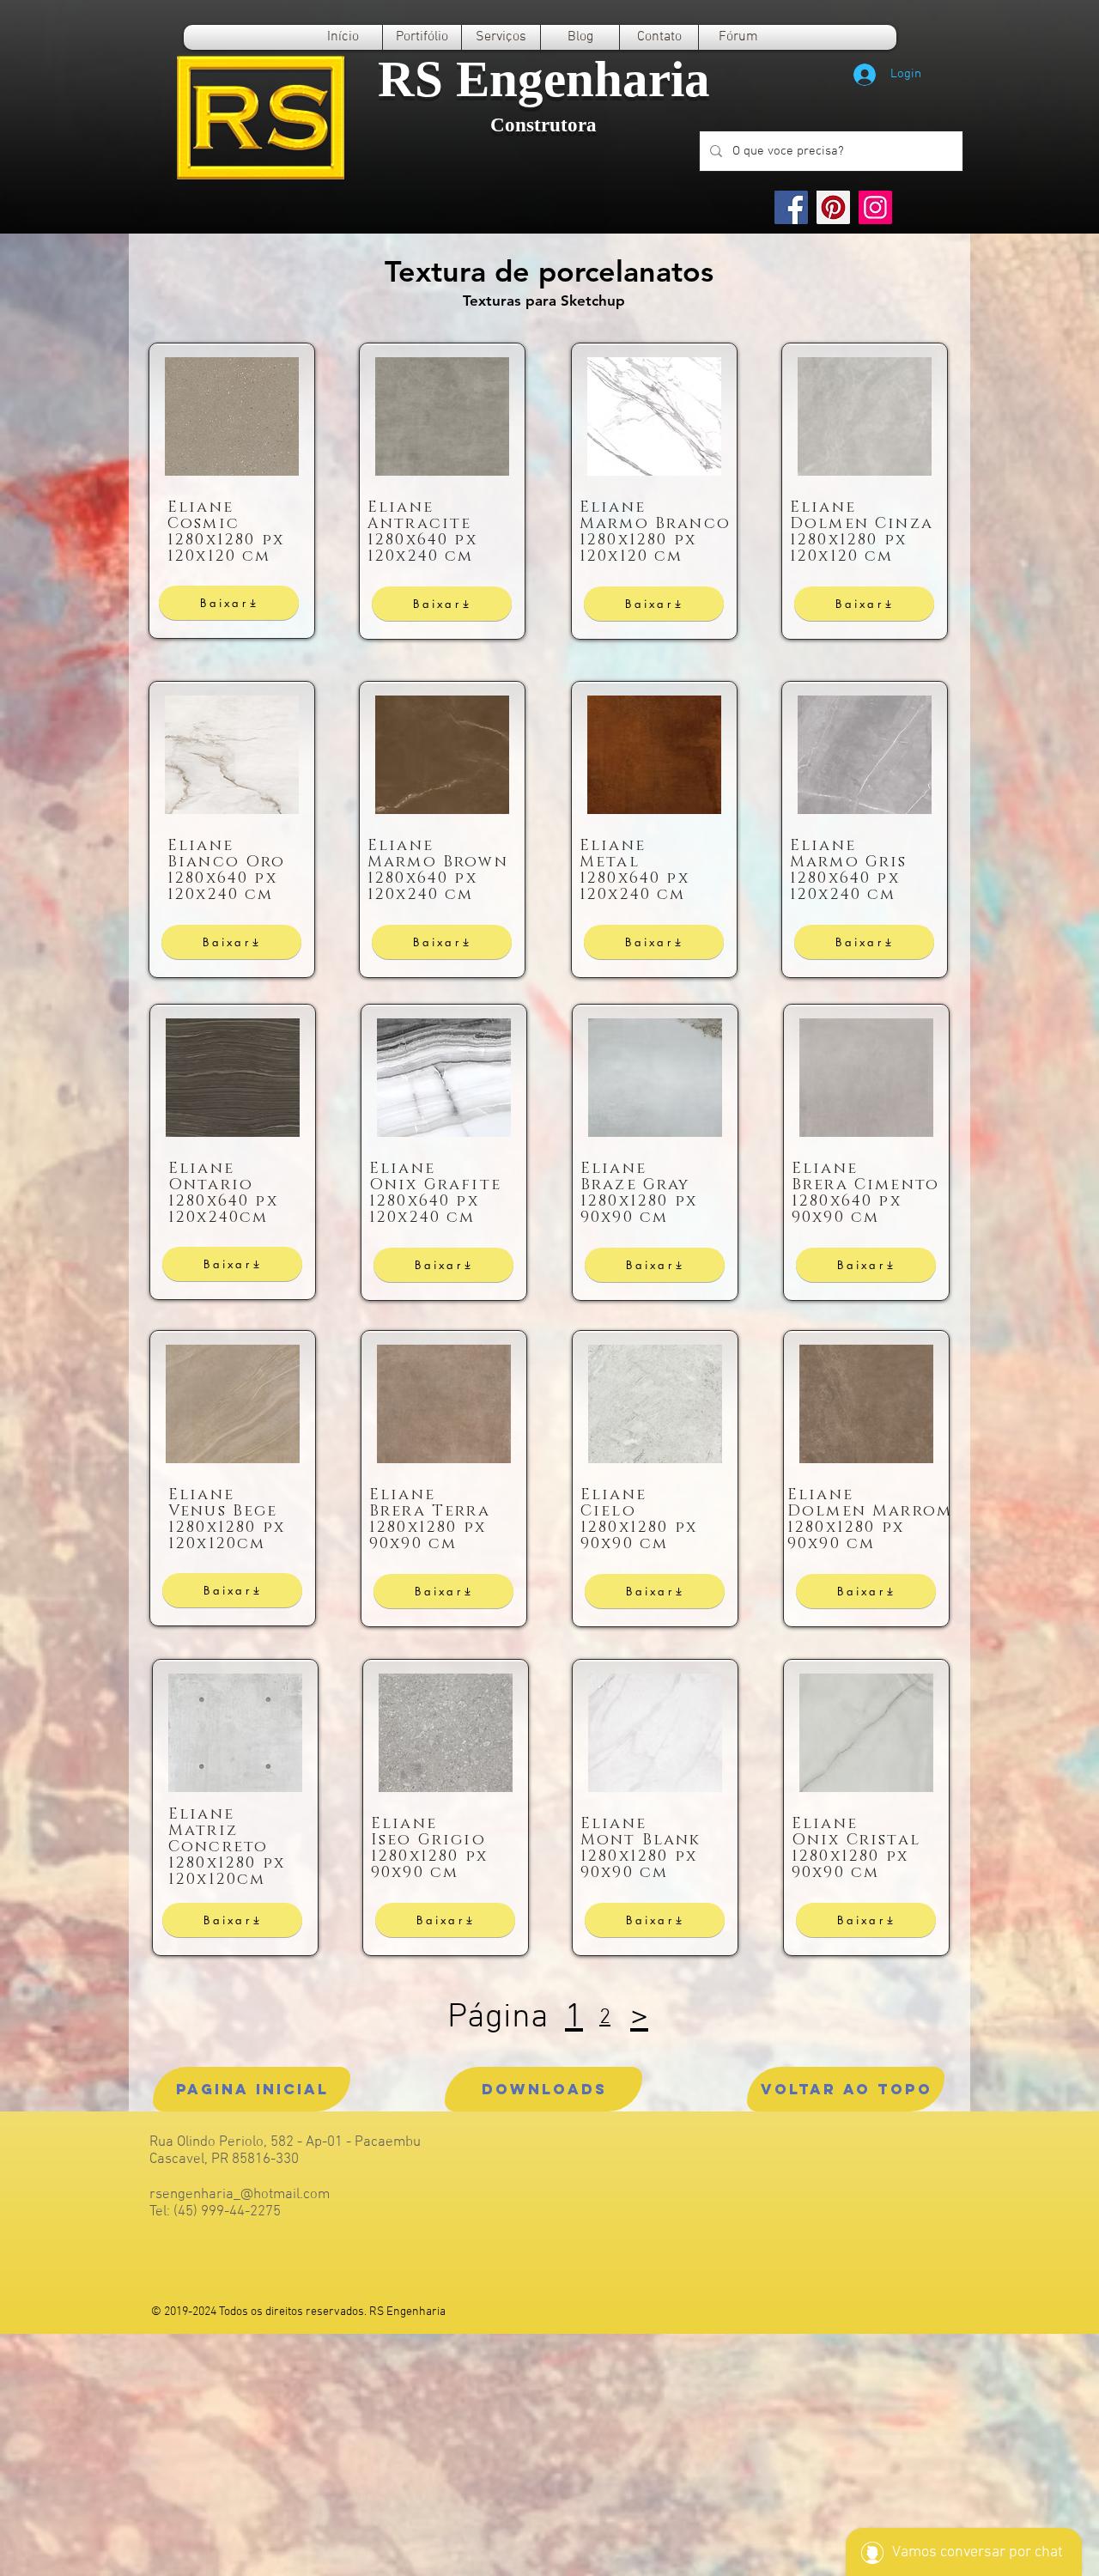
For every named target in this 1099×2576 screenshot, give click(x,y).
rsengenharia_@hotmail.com (240, 2195)
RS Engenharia (544, 79)
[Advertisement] (515, 2454)
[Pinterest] (833, 207)
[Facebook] (791, 207)
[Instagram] (875, 207)
